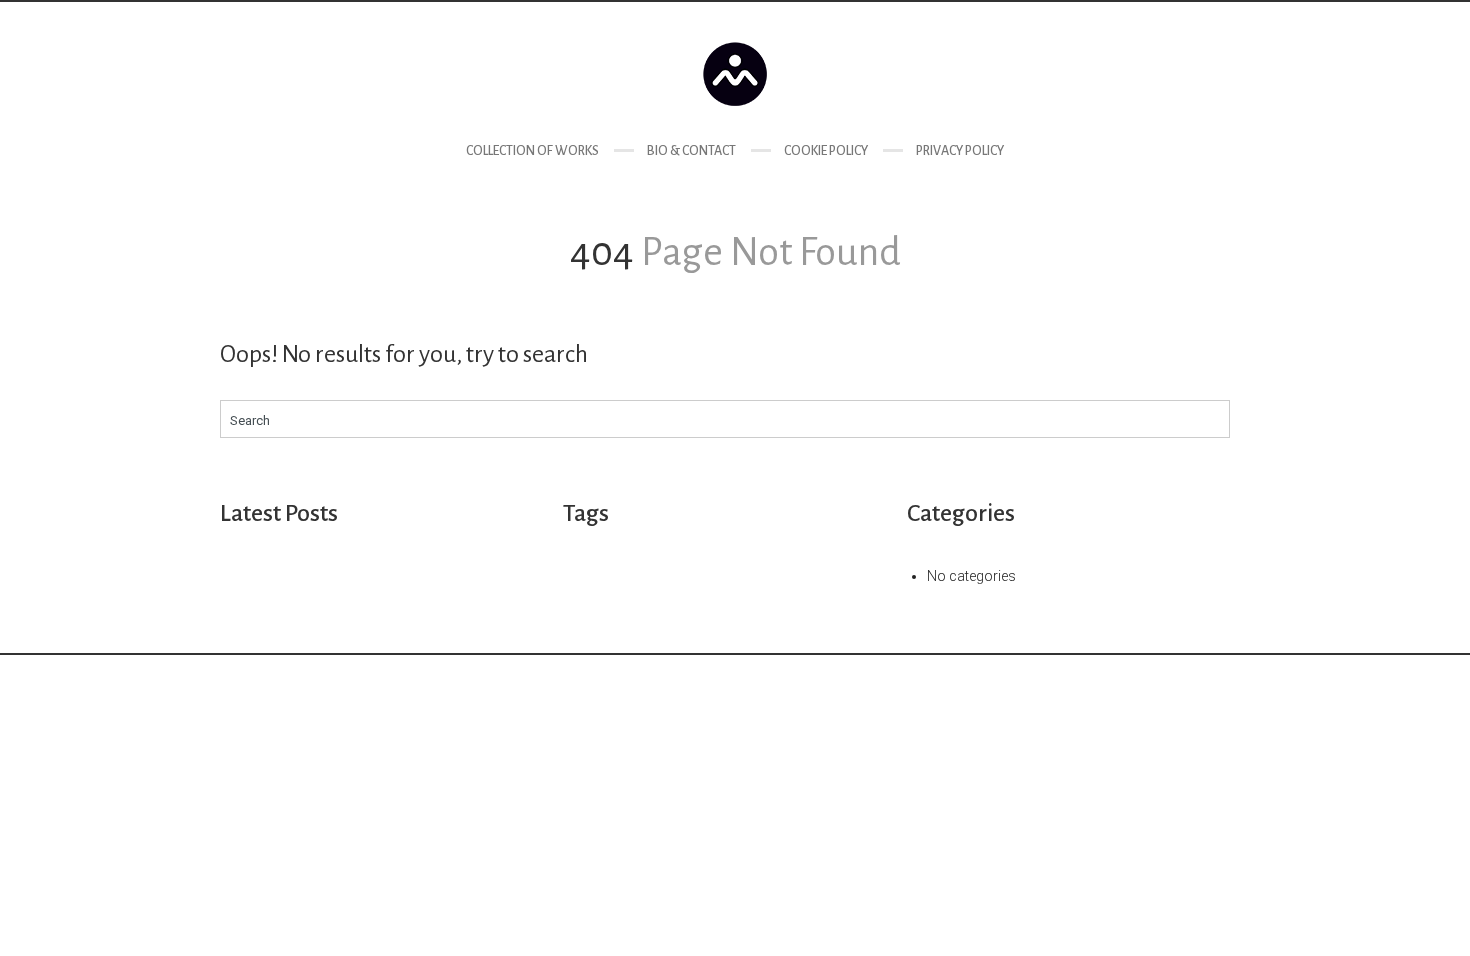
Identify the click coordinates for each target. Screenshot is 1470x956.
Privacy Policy (960, 151)
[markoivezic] (735, 74)
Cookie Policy (826, 151)
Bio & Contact (691, 151)
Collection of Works (532, 151)
